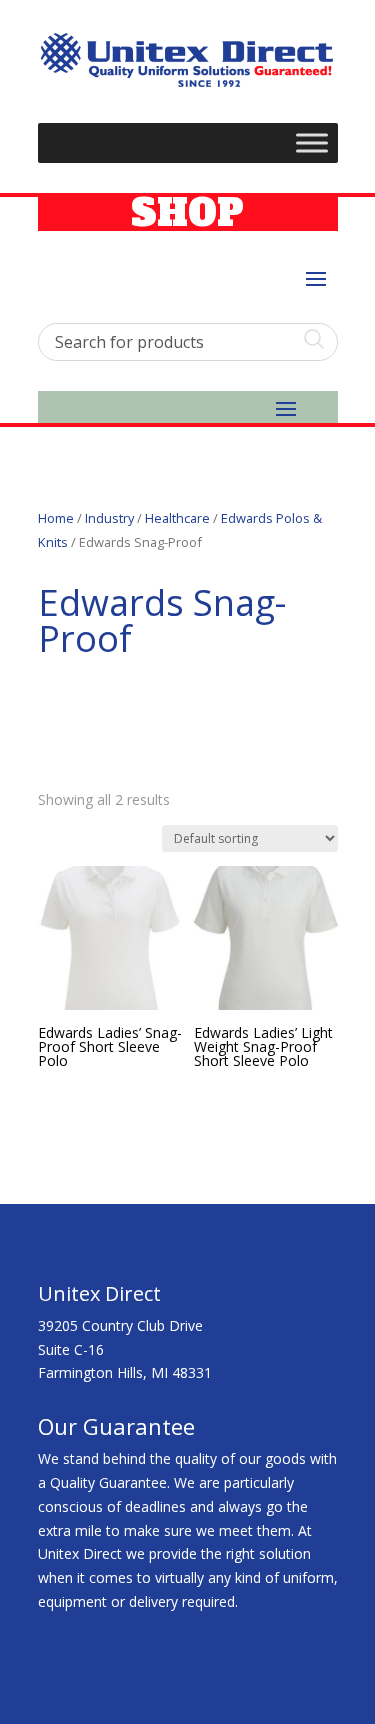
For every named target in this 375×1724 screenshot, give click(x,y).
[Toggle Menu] (312, 143)
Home (56, 518)
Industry (109, 518)
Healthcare (177, 518)
